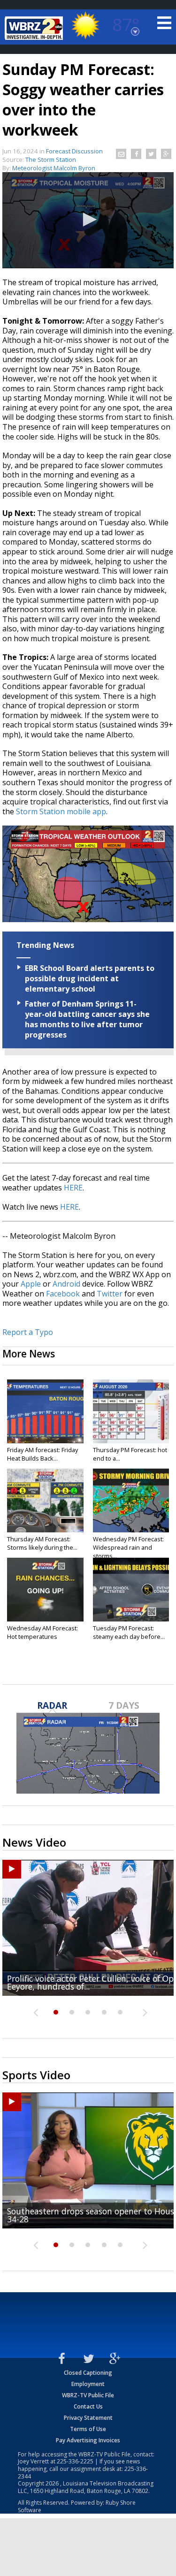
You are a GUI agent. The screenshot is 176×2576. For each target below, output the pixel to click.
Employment (88, 2384)
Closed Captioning (88, 2373)
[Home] (35, 28)
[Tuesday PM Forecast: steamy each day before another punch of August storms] (131, 1590)
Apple (31, 1284)
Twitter (110, 1294)
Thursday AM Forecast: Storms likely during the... (42, 1543)
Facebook (63, 1294)
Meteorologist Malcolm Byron (54, 168)
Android (66, 1284)
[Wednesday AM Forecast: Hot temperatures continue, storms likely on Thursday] (45, 1590)
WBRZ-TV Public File (88, 2395)
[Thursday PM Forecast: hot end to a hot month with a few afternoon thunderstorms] (131, 1411)
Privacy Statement (88, 2418)
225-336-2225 (75, 2461)
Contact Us (88, 2406)
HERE (73, 1188)
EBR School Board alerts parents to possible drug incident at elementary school (90, 978)
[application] (88, 220)
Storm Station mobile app (61, 811)
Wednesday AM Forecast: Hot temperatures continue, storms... (42, 1637)
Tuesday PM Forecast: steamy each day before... (129, 1632)
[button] (88, 220)
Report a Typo (28, 1332)
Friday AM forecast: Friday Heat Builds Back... (42, 1454)
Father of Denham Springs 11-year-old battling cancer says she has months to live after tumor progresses (87, 1019)
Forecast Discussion (74, 151)
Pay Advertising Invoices (88, 2440)
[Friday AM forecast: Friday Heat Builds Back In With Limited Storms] (45, 1411)
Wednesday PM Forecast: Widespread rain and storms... (128, 1547)
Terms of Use (88, 2429)
